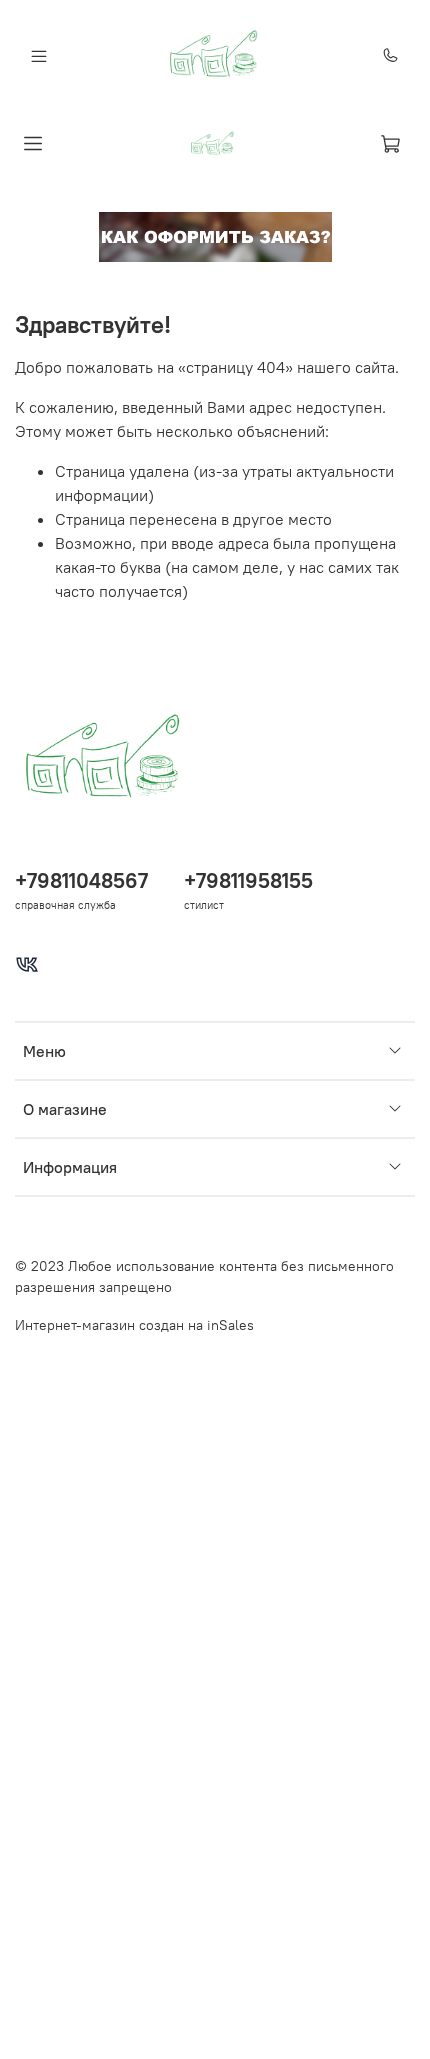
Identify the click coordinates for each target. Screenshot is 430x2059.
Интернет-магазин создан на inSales (134, 1325)
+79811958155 (248, 880)
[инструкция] (215, 235)
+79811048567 (81, 880)
